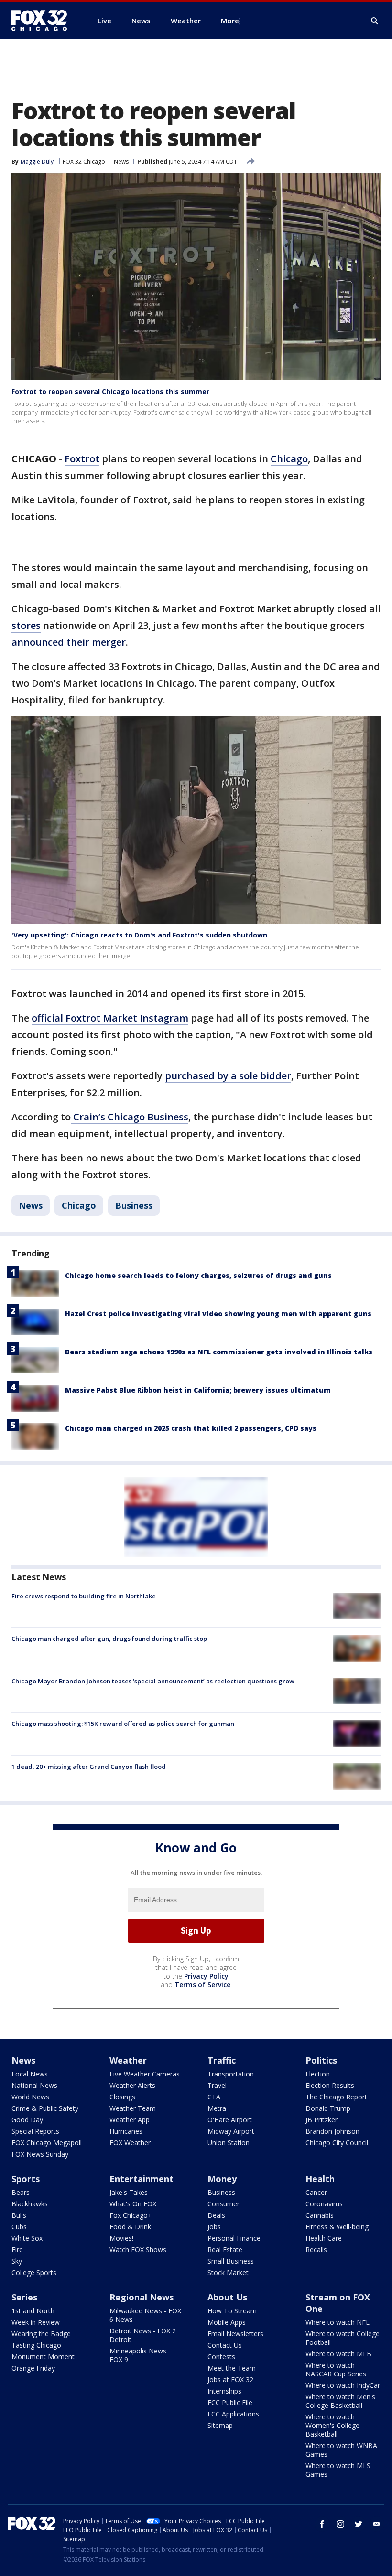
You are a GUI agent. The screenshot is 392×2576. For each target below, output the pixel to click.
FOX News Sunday (40, 2154)
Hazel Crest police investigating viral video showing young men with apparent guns (218, 1314)
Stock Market (228, 2273)
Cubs (19, 2227)
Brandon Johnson (332, 2131)
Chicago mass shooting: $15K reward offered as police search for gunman (123, 1724)
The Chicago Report (336, 2097)
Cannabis (320, 2215)
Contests (221, 2357)
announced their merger (69, 642)
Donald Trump (328, 2108)
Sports (26, 2179)
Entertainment (142, 2179)
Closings (122, 2097)
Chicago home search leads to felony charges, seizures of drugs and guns (198, 1275)
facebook (322, 2524)
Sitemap (220, 2425)
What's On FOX (133, 2204)
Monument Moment (43, 2357)
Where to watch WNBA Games (341, 2450)
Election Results (330, 2085)
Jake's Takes (129, 2192)
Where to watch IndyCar (343, 2385)
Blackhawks (30, 2204)
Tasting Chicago (36, 2345)
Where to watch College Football (343, 2338)
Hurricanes (126, 2131)
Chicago (289, 459)
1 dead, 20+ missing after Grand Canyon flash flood (89, 1767)
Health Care (324, 2238)
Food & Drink (130, 2227)
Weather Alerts (132, 2085)
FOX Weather (130, 2143)
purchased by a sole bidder (228, 1076)
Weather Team (133, 2108)
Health (320, 2179)
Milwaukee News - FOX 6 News (145, 2315)
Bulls (19, 2215)
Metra (217, 2108)
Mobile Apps (227, 2322)
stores (26, 625)
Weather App (130, 2120)
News (121, 162)
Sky (17, 2261)
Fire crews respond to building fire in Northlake (84, 1596)
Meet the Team (232, 2368)
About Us (227, 2297)
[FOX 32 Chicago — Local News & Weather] (43, 21)
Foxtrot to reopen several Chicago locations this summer (110, 391)
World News (30, 2097)
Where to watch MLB (338, 2354)
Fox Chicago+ (131, 2215)
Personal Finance (234, 2238)
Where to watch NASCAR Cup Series (336, 2369)
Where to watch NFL (338, 2322)
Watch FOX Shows (138, 2250)
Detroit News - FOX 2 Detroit (143, 2335)
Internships (224, 2391)
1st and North (33, 2311)
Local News (30, 2074)
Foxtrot (82, 459)
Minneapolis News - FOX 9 (140, 2355)
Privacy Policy (206, 1976)
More (230, 21)
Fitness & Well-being (337, 2227)
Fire (17, 2250)
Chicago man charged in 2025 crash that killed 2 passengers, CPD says (191, 1428)
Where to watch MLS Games (338, 2470)
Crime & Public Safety (45, 2108)
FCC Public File (230, 2402)
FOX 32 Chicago (84, 162)
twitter (359, 2524)
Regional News (142, 2297)
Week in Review (36, 2322)
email (377, 2524)
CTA (214, 2097)
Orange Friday (33, 2368)
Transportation (231, 2074)
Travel (217, 2085)
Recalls (316, 2250)
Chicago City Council (337, 2143)
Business (134, 1205)
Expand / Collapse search (375, 21)
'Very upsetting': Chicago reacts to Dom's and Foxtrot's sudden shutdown (139, 935)
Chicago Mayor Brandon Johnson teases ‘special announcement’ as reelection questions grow (153, 1681)
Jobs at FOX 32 (230, 2379)
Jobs (214, 2227)
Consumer (223, 2204)
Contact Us (225, 2345)
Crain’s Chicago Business (130, 1117)
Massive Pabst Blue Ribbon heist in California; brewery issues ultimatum (198, 1390)
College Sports (34, 2273)
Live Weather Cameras (145, 2074)
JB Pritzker (321, 2120)
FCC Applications (233, 2414)
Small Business (231, 2261)
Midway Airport (231, 2131)
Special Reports (35, 2131)
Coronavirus (324, 2204)
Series (24, 2297)
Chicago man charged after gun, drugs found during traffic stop (109, 1639)
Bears (21, 2192)
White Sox (27, 2238)
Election (318, 2074)
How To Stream (232, 2311)
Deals (216, 2215)
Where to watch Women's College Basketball (332, 2425)
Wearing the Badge (41, 2334)
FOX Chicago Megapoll (47, 2143)
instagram (340, 2524)
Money (222, 2179)
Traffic (222, 2060)
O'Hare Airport (230, 2120)
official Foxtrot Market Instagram (110, 1018)
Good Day (27, 2120)
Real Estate (225, 2250)
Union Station (229, 2143)
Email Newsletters (235, 2334)
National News (34, 2085)
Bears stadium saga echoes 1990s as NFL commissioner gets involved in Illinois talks (219, 1352)
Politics (321, 2060)
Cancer (316, 2192)
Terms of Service (202, 1985)
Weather (128, 2060)
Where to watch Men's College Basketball (340, 2401)
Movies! (121, 2238)
